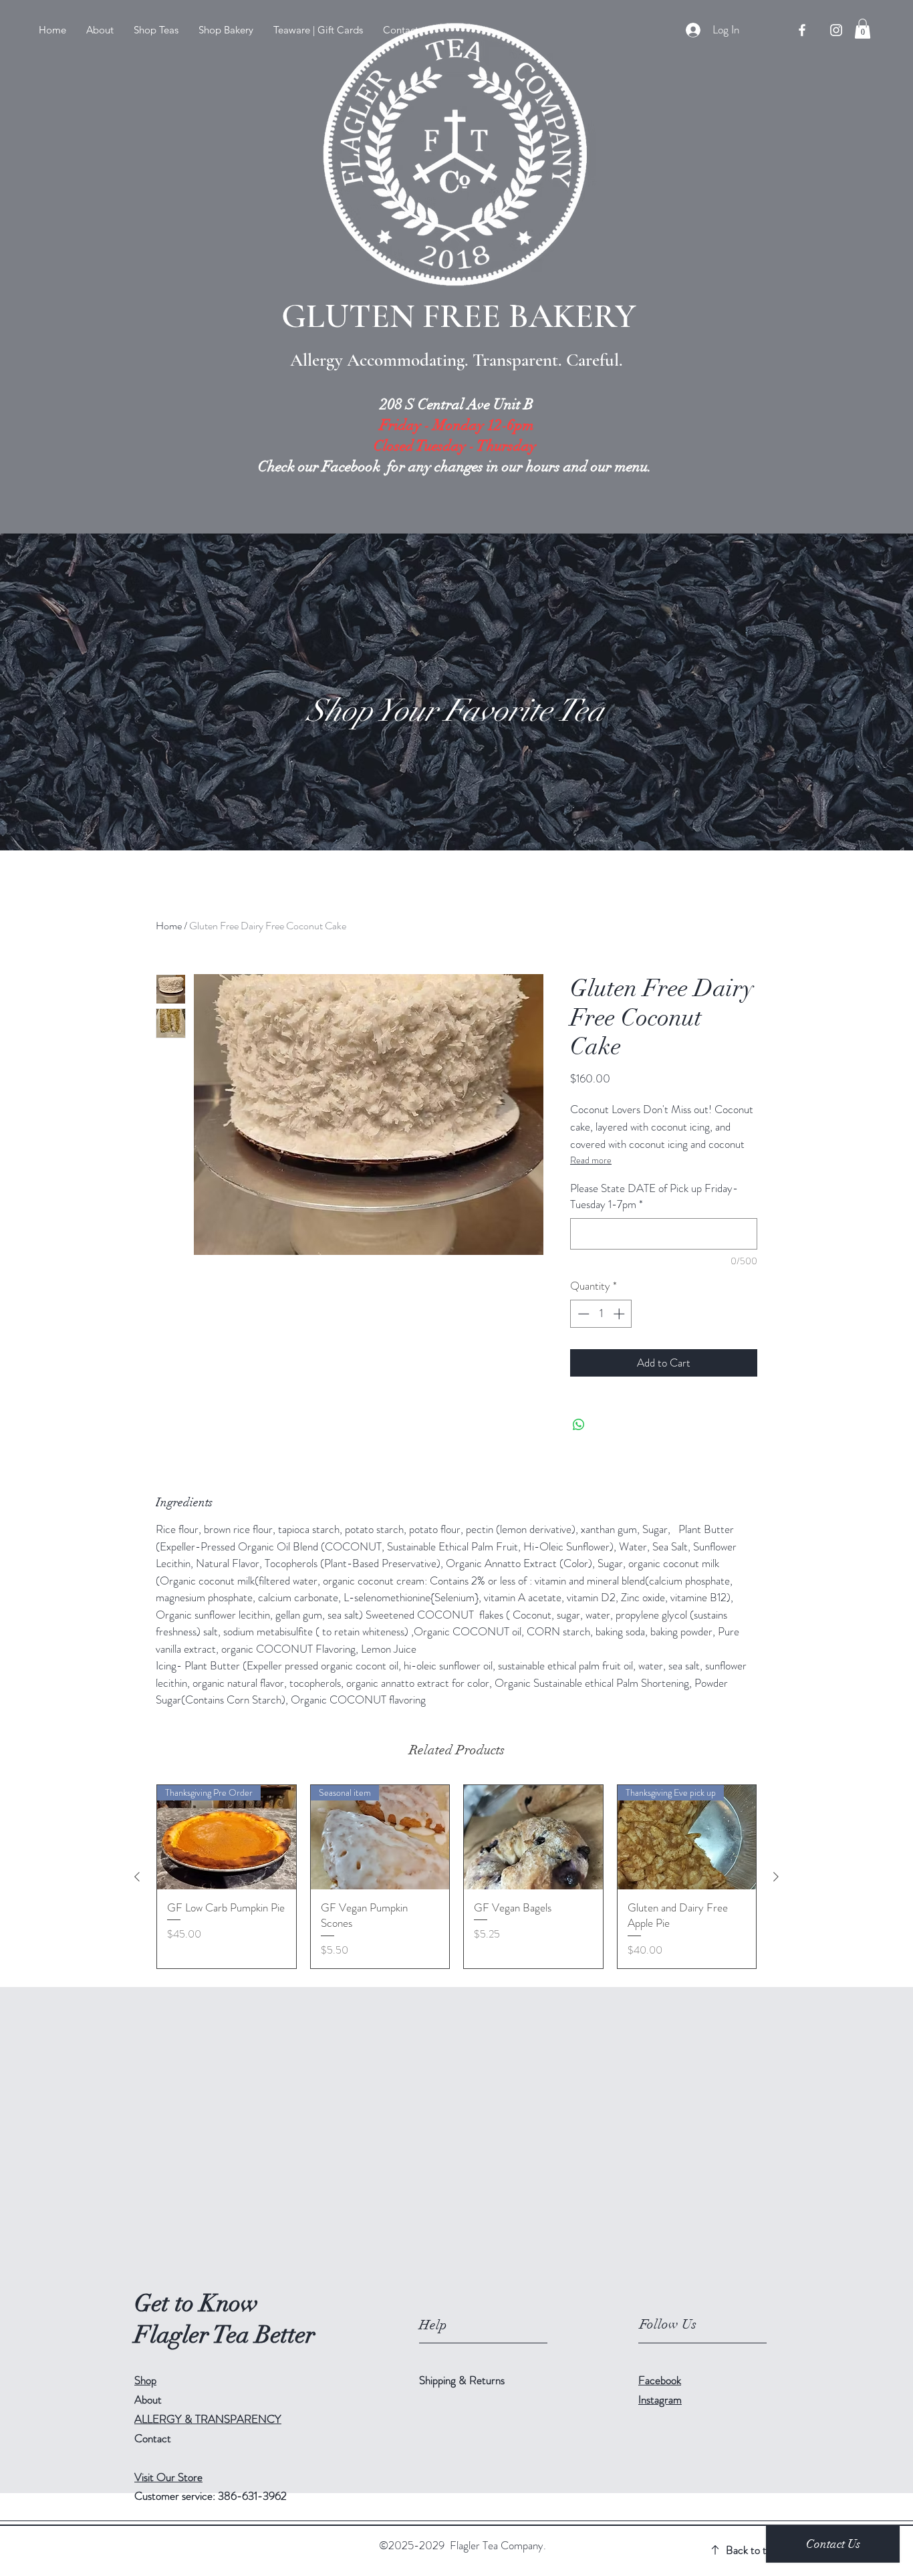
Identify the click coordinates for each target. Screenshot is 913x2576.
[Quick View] (533, 1837)
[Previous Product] (137, 1877)
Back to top (752, 2550)
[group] (456, 1877)
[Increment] (620, 1314)
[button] (156, 30)
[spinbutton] (601, 1314)
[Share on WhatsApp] (579, 1425)
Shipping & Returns (463, 2380)
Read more (591, 1160)
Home (169, 926)
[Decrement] (582, 1314)
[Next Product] (776, 1877)
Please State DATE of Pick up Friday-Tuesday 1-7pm (654, 1196)
